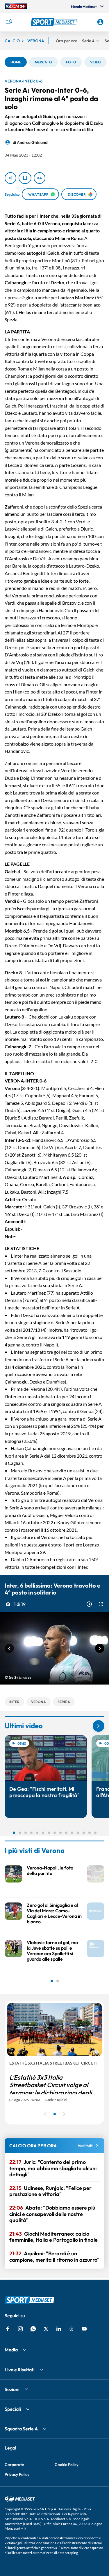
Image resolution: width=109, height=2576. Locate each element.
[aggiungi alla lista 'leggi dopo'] (25, 178)
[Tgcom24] (16, 6)
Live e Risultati (20, 2370)
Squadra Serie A (21, 2429)
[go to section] (99, 1726)
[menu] (9, 22)
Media (11, 2350)
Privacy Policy (17, 2474)
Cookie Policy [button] (67, 2465)
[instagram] (20, 2329)
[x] (46, 2329)
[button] (55, 22)
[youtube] (84, 2329)
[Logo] (55, 22)
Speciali (13, 2409)
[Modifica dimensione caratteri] (40, 178)
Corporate (14, 2465)
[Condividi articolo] (10, 178)
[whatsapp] (33, 2329)
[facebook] (8, 2329)
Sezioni (12, 2389)
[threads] (72, 2329)
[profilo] (100, 22)
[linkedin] (59, 2329)
